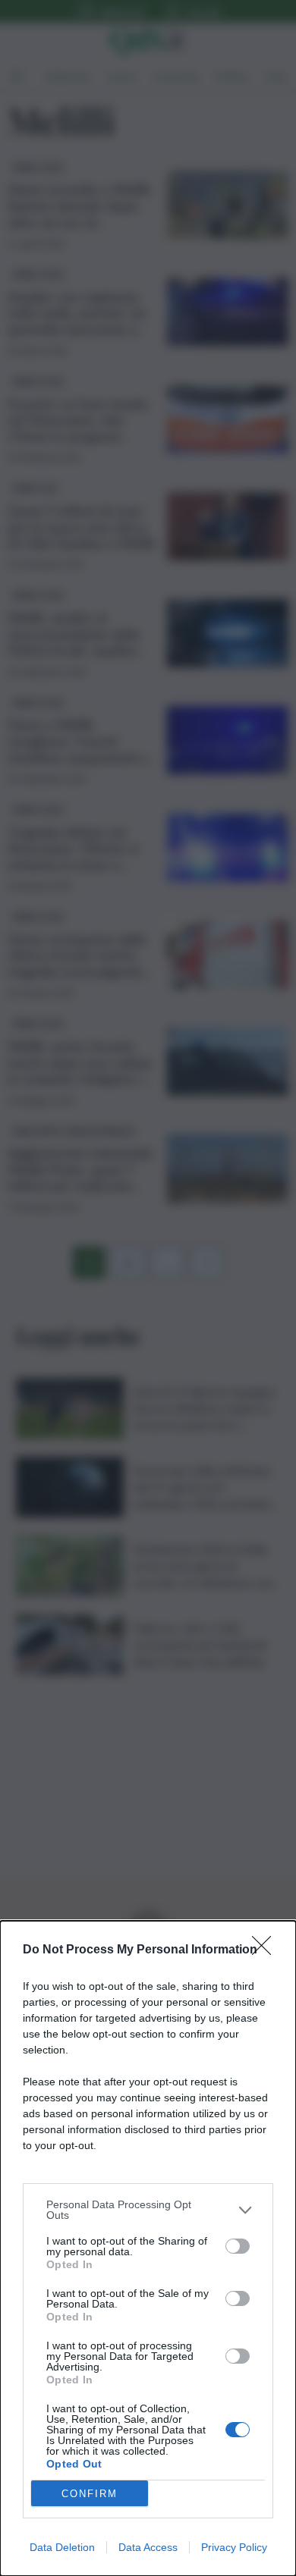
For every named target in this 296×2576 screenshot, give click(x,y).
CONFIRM (90, 2494)
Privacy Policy (234, 2547)
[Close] (266, 1950)
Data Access (148, 2547)
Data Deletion (62, 2547)
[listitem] (148, 2210)
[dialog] (148, 2248)
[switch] (238, 2246)
